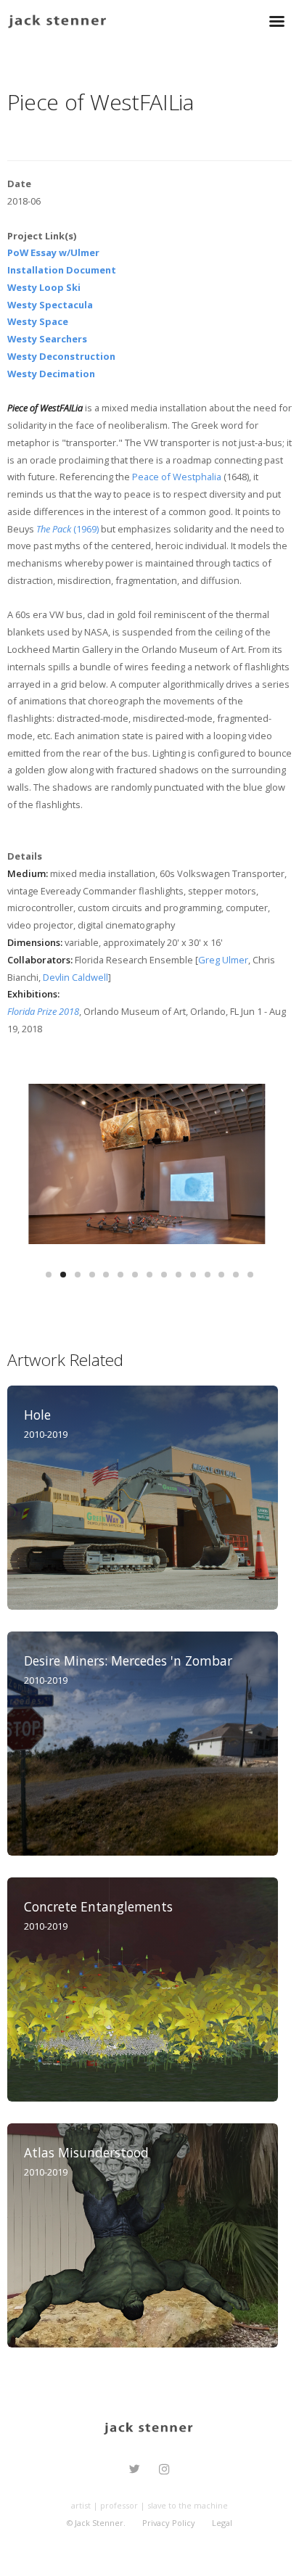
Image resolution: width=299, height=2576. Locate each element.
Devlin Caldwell (75, 977)
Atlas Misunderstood (86, 2152)
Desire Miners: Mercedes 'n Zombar (128, 1661)
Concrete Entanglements (98, 1906)
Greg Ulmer (223, 960)
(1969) (67, 529)
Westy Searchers (47, 339)
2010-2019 (46, 1434)
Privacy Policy (169, 2523)
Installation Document (62, 270)
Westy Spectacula (50, 305)
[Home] (58, 20)
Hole (37, 1415)
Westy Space (38, 321)
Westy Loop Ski (44, 287)
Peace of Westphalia (177, 477)
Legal (222, 2523)
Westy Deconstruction (61, 356)
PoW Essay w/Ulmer (53, 252)
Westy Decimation (51, 374)
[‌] (135, 2471)
